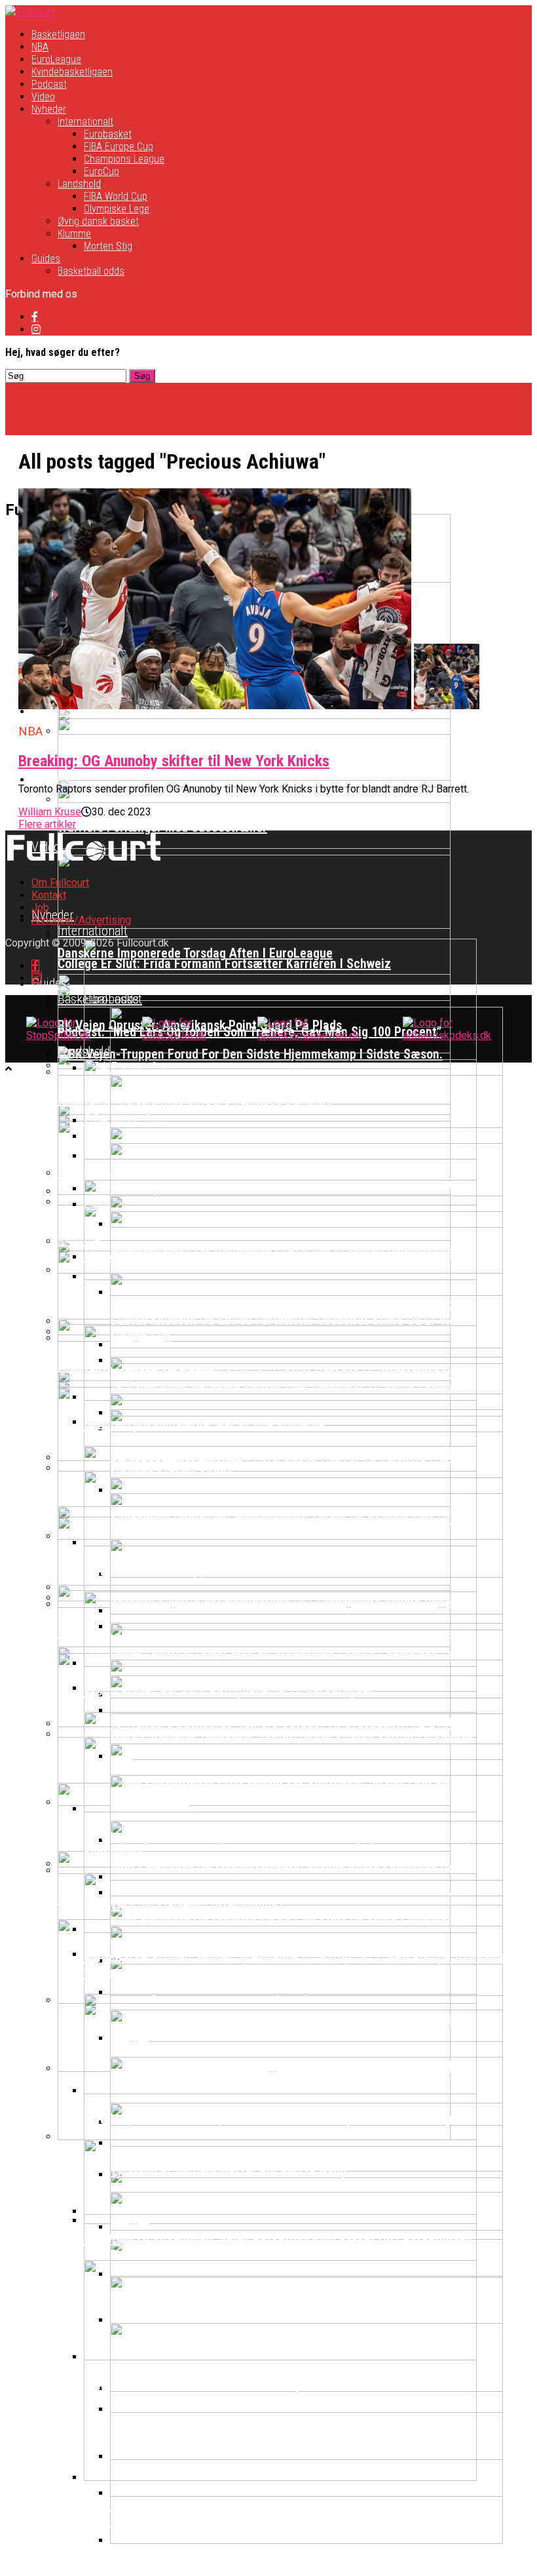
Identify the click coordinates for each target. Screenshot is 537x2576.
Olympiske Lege (117, 209)
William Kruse (50, 812)
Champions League (124, 159)
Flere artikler (47, 824)
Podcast (49, 84)
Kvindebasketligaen (72, 72)
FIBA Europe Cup (119, 146)
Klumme (74, 234)
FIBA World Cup (116, 196)
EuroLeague (56, 59)
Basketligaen (58, 34)
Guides (46, 259)
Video (43, 97)
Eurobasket (108, 134)
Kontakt (49, 895)
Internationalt (85, 122)
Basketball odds (91, 271)
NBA (40, 47)
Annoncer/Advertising (81, 920)
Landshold (79, 184)
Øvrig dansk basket (98, 221)
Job (40, 907)
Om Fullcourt (60, 883)
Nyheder (49, 109)
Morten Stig (108, 246)
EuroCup (102, 171)
